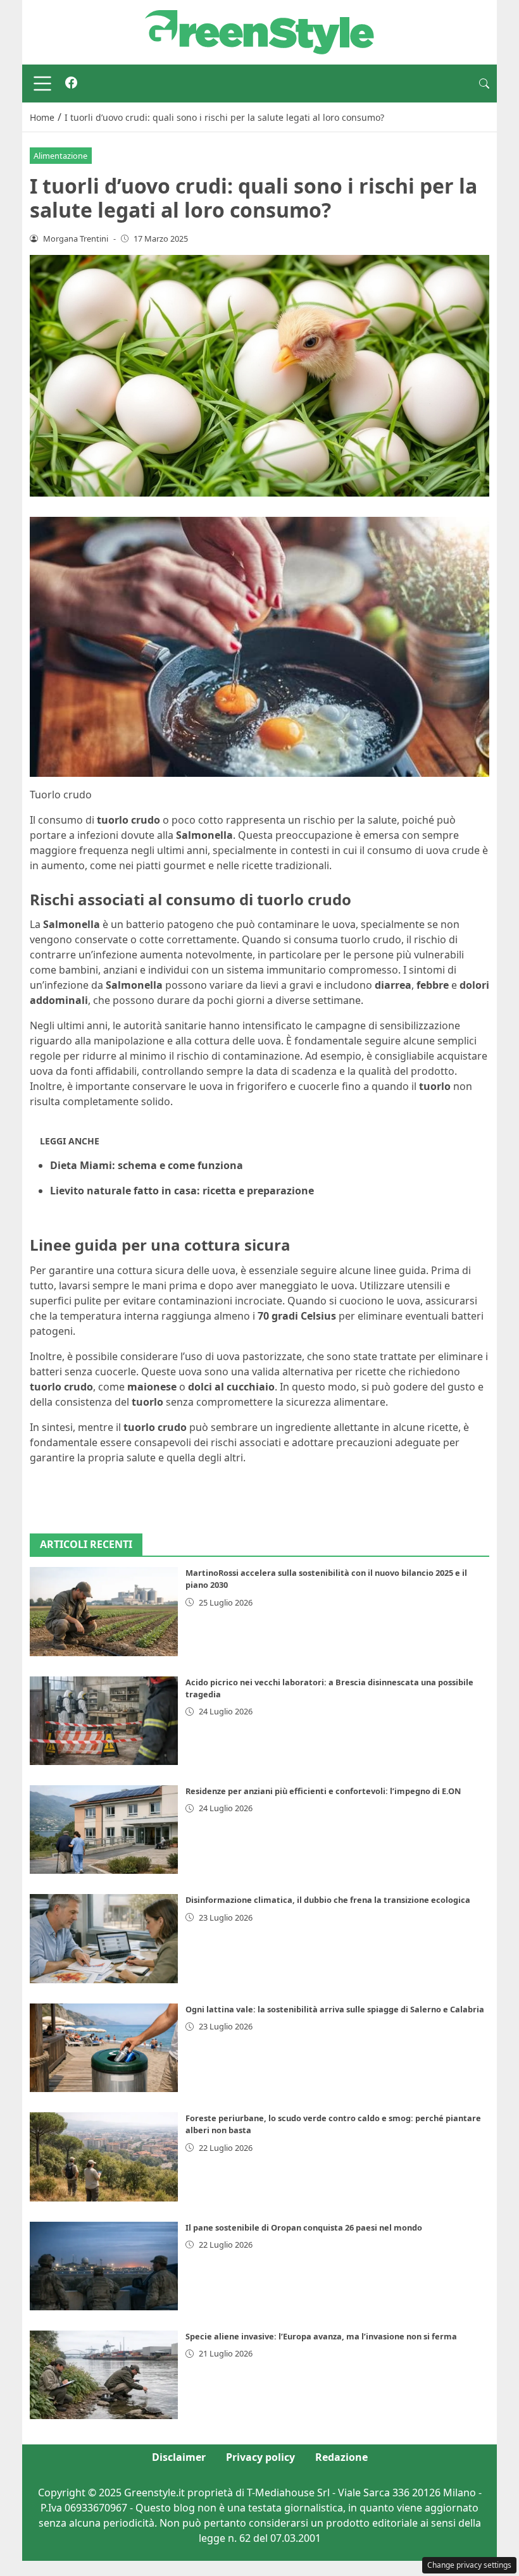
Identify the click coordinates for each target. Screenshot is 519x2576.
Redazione (341, 2457)
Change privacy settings (469, 2565)
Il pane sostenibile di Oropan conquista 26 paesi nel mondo (304, 2227)
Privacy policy (260, 2457)
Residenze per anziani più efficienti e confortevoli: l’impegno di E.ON (323, 1791)
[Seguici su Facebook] (71, 84)
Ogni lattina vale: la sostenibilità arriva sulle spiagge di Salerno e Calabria (335, 2009)
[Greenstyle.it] (259, 31)
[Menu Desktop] (42, 84)
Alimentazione (60, 156)
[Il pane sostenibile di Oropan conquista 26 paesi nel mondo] (104, 2266)
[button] (484, 84)
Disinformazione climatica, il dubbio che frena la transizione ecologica (328, 1900)
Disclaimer (179, 2457)
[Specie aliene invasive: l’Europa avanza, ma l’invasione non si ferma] (104, 2375)
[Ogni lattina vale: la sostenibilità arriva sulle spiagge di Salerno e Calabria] (104, 2048)
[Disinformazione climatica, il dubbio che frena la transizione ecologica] (104, 1938)
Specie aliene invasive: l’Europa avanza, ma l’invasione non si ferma (321, 2336)
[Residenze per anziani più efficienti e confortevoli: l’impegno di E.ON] (104, 1830)
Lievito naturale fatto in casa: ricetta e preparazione (182, 1191)
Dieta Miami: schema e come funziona (147, 1165)
